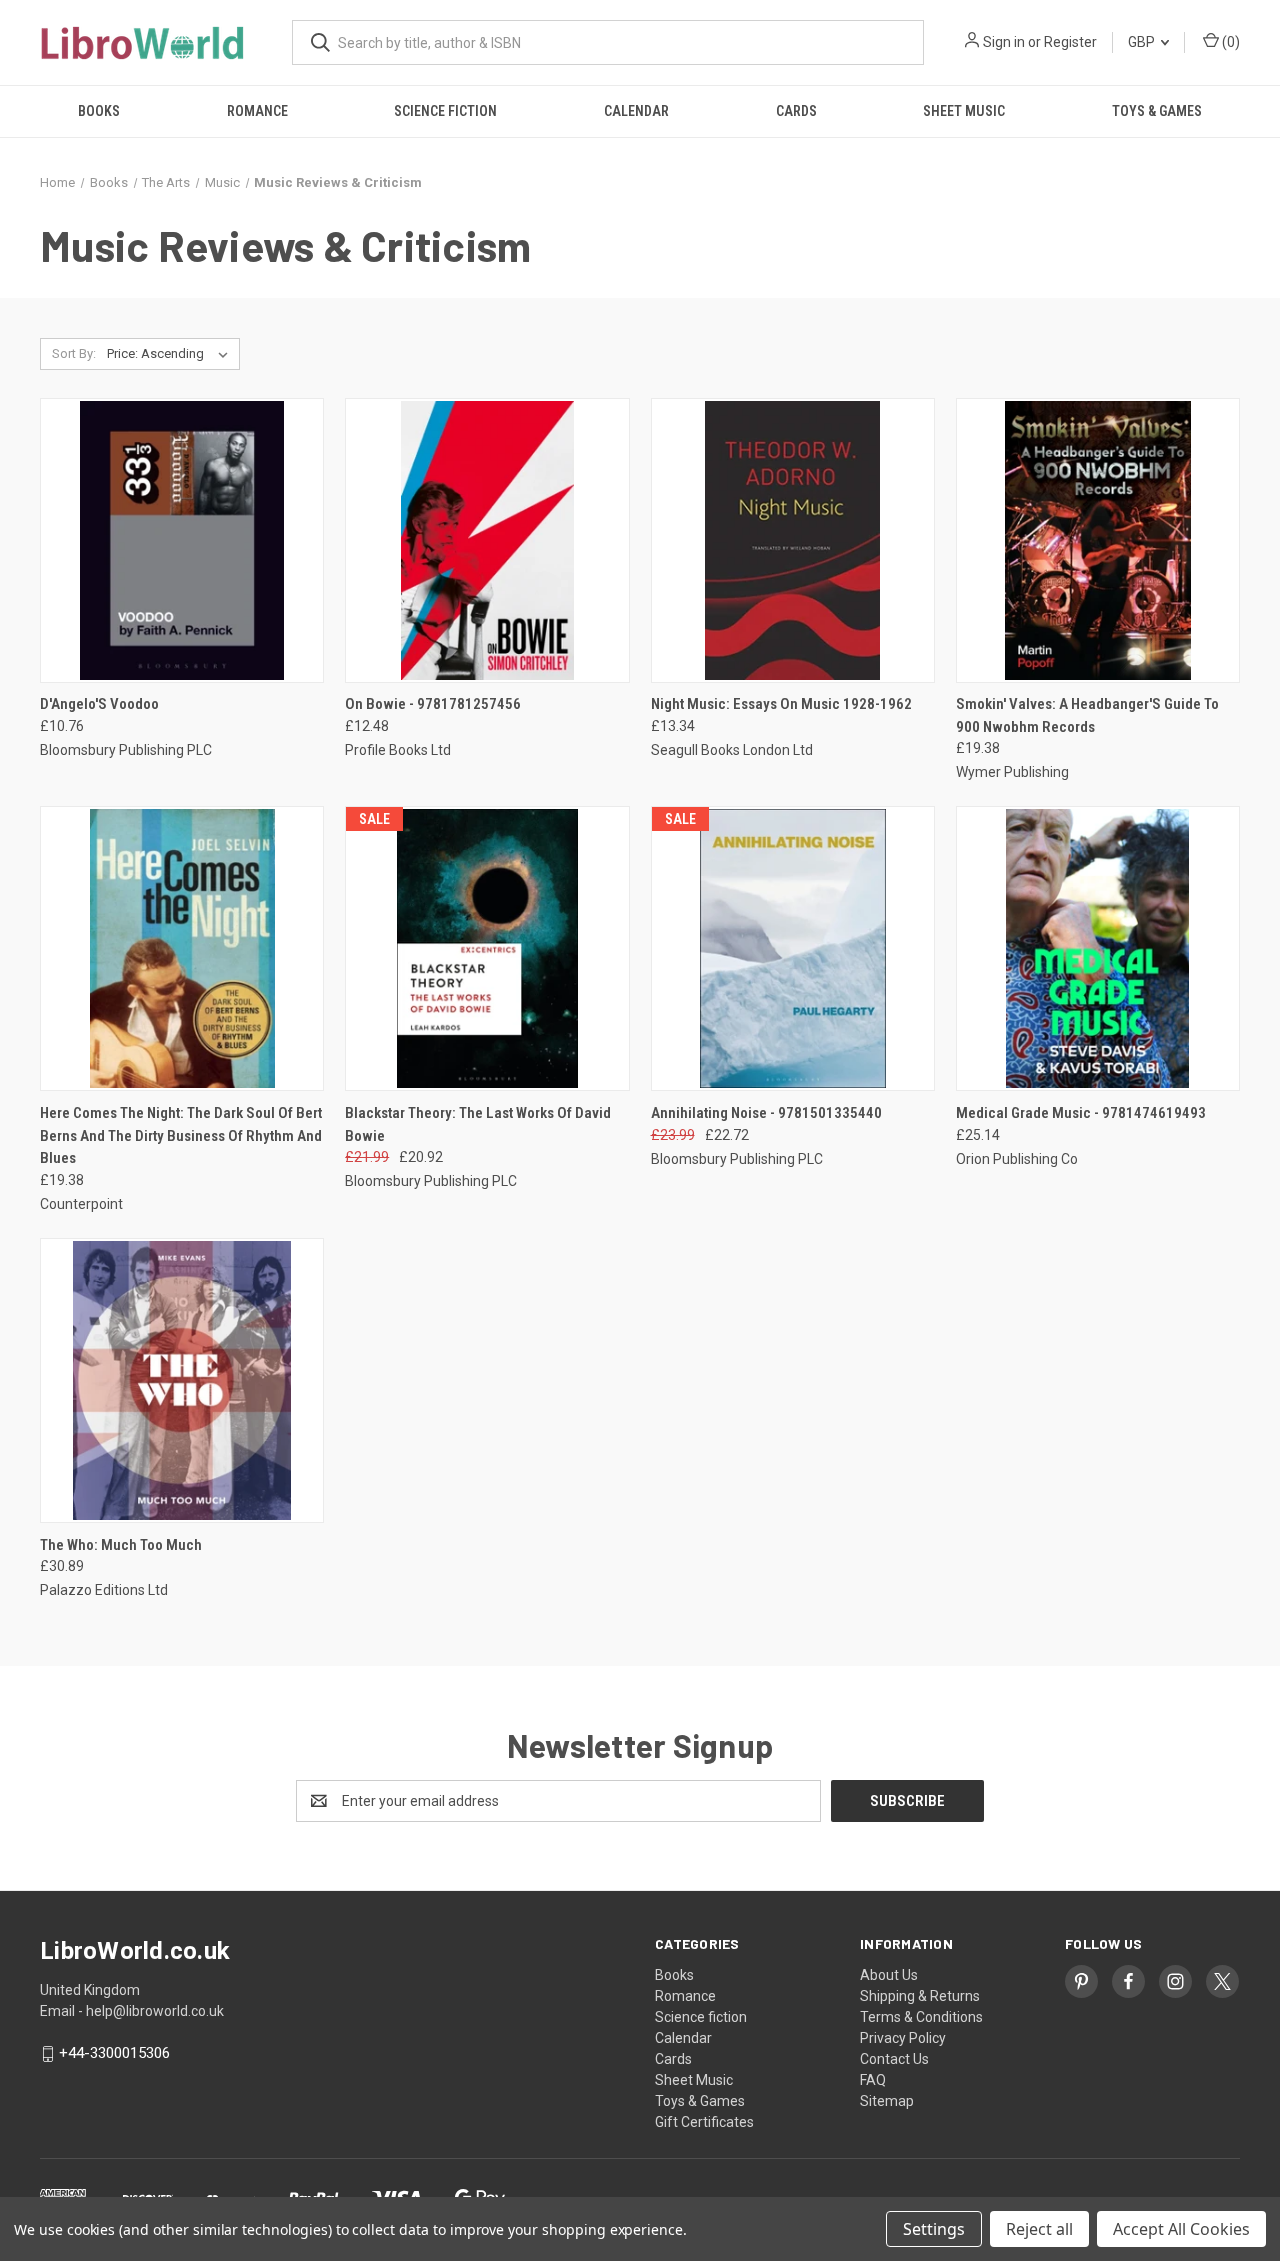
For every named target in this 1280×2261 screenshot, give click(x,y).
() (1229, 42)
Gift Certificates (704, 2122)
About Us (889, 1975)
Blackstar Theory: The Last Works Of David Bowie (478, 1124)
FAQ (873, 2080)
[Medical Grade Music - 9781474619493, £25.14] (1098, 948)
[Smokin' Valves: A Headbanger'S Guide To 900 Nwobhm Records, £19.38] (1098, 540)
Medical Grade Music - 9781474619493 (1081, 1113)
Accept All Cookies (1181, 2229)
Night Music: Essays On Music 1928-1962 (781, 704)
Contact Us (894, 2059)
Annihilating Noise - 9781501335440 (766, 1113)
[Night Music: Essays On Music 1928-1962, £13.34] (793, 540)
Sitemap (887, 2101)
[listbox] (171, 354)
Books (99, 111)
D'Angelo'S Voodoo (99, 704)
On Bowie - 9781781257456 (433, 704)
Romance (257, 111)
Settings (934, 2229)
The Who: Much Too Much (121, 1545)
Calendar (636, 111)
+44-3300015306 (114, 2053)
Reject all (1039, 2229)
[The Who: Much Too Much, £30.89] (182, 1380)
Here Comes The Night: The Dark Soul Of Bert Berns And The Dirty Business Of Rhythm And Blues (181, 1135)
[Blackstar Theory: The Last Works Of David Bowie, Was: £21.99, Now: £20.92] (487, 948)
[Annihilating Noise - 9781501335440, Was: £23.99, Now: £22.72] (793, 948)
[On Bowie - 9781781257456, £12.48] (487, 540)
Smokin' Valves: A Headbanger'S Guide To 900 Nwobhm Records (1087, 715)
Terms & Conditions (921, 2017)
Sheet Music (964, 111)
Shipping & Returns (920, 1996)
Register (1070, 42)
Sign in (1004, 42)
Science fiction (445, 111)
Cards (796, 111)
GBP (1143, 42)
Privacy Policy (903, 2038)
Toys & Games (1157, 111)
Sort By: (74, 353)
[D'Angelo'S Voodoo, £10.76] (182, 540)
